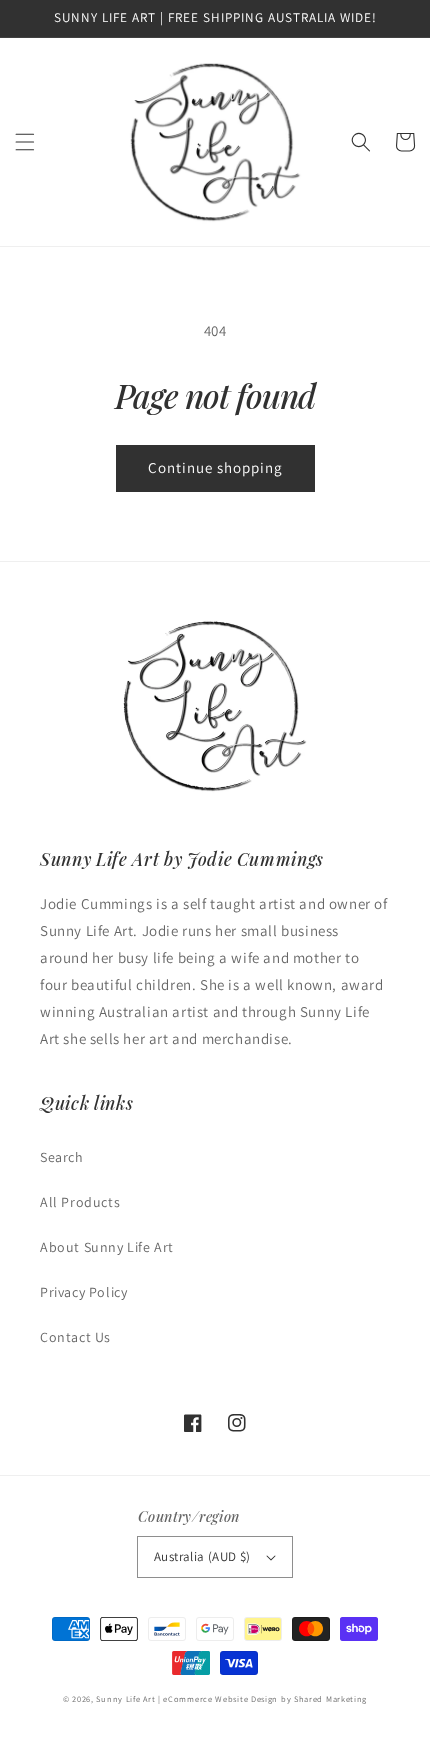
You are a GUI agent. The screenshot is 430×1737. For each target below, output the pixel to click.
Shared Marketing (330, 1698)
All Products (80, 1202)
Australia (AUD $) (202, 1556)
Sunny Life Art (125, 1698)
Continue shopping (215, 467)
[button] (25, 142)
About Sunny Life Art (107, 1247)
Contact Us (75, 1337)
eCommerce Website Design (220, 1698)
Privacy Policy (83, 1292)
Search (62, 1157)
